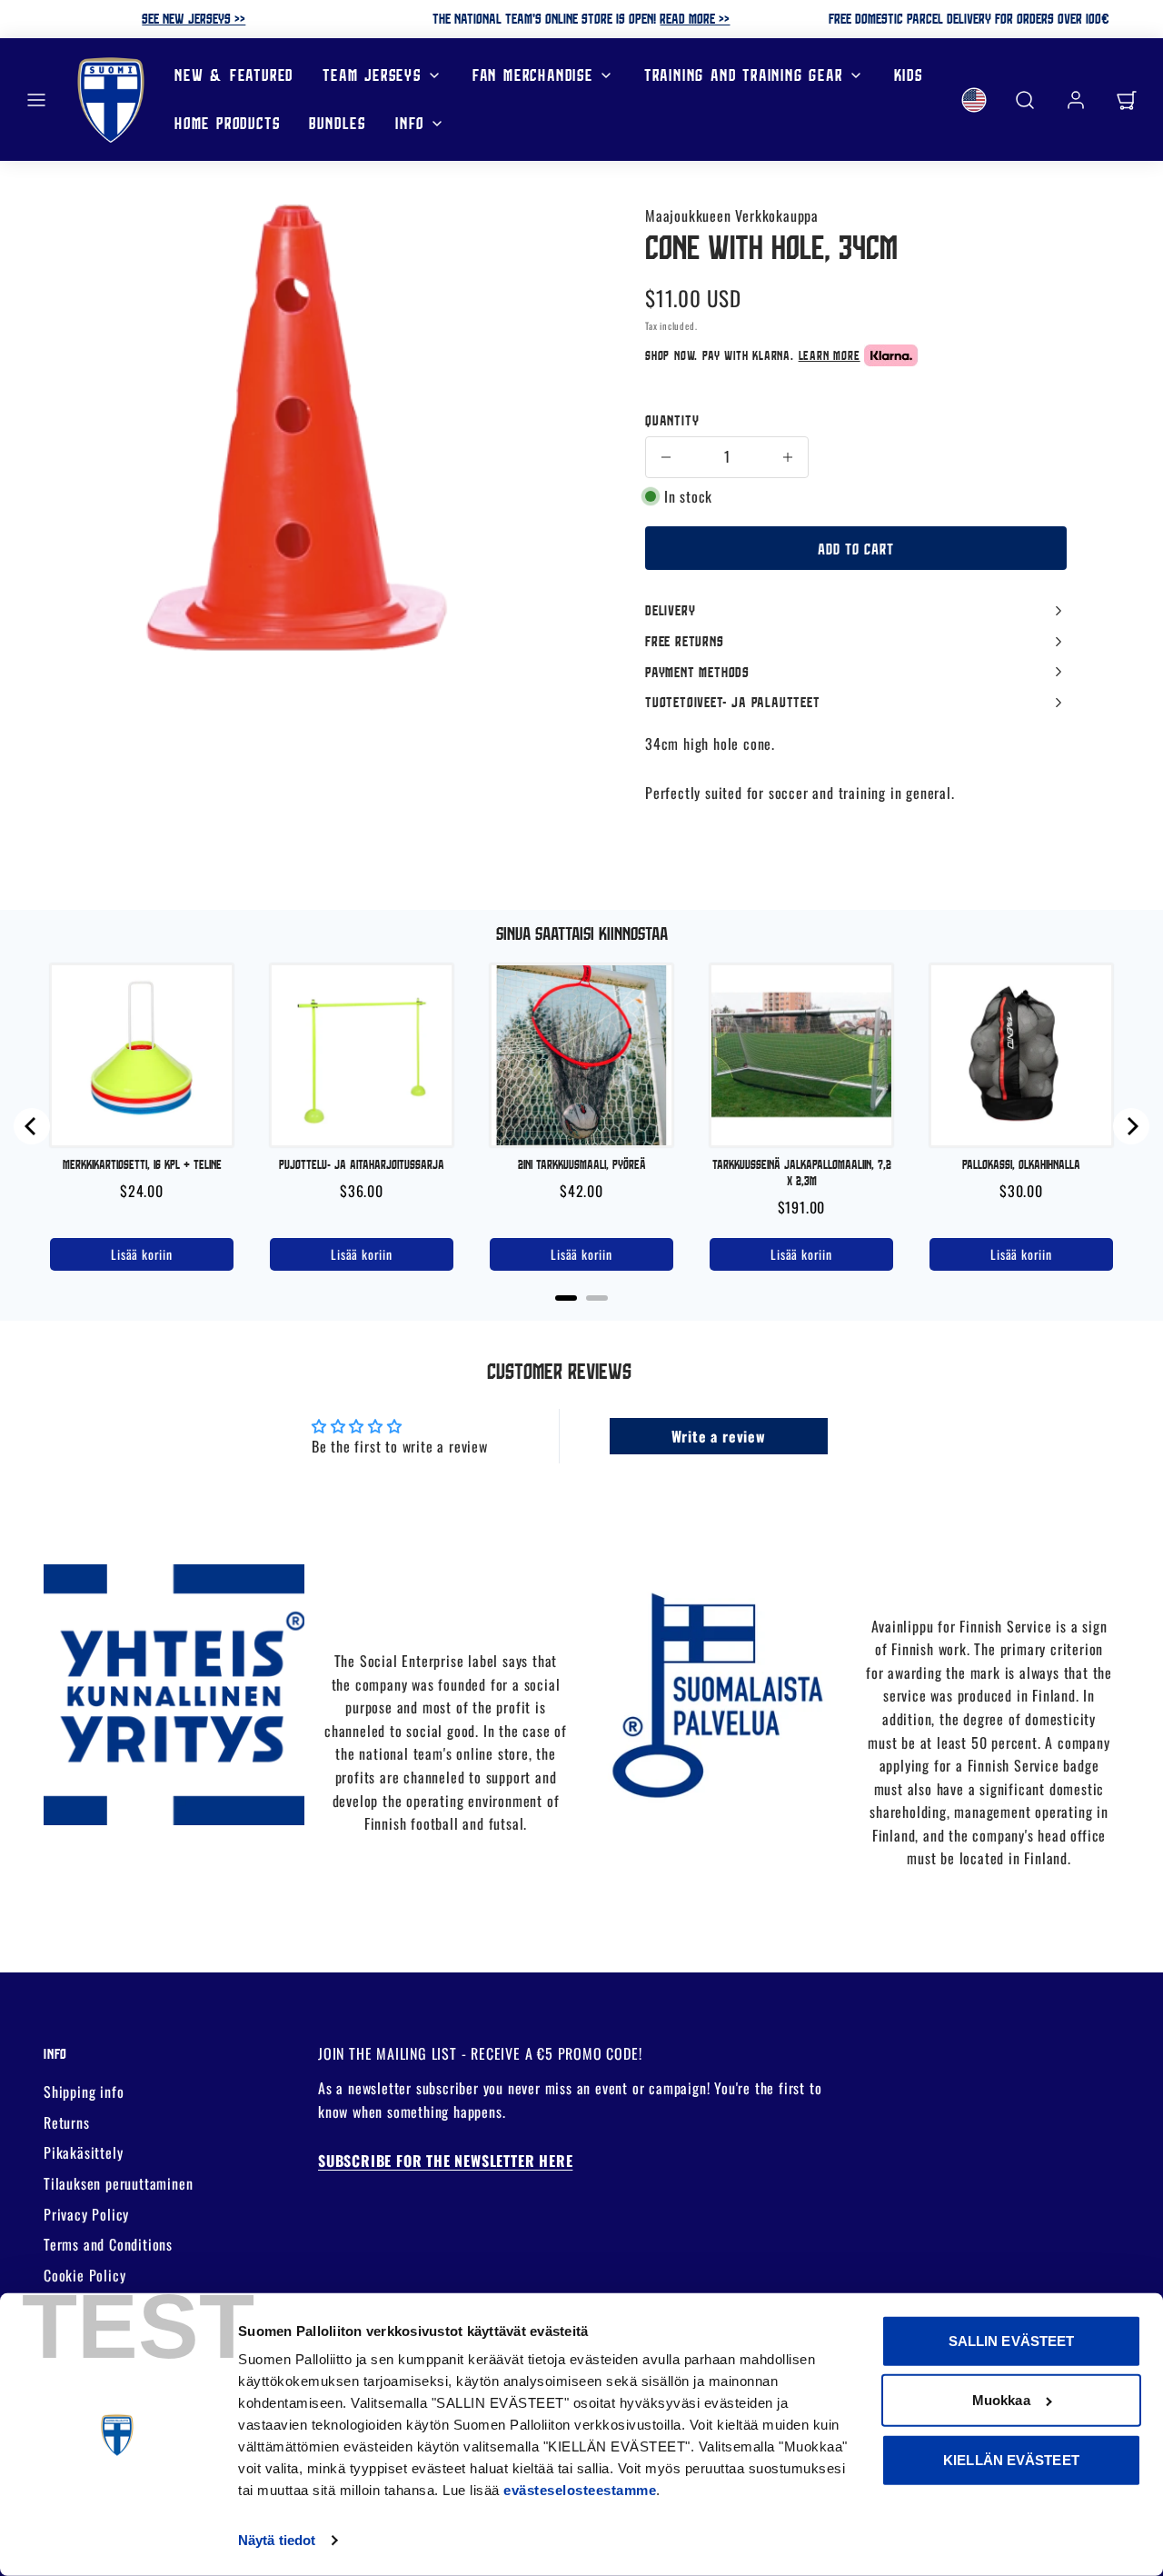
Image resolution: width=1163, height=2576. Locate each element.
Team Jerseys (372, 75)
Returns (67, 2122)
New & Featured (234, 75)
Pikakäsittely (83, 2152)
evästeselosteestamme (580, 2490)
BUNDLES (338, 123)
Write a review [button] (719, 1436)
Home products (227, 123)
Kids (909, 75)
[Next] (1131, 1126)
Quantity (672, 420)
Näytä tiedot (277, 2540)
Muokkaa (1001, 2400)
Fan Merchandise (533, 75)
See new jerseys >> (194, 18)
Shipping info (84, 2092)
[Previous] (32, 1126)
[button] (36, 100)
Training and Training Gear (744, 75)
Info (410, 123)
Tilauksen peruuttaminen (118, 2183)
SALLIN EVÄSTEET (1012, 2341)
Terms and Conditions (108, 2244)
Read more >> (695, 18)
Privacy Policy (86, 2214)
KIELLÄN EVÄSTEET (1011, 2460)
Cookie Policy (84, 2275)
